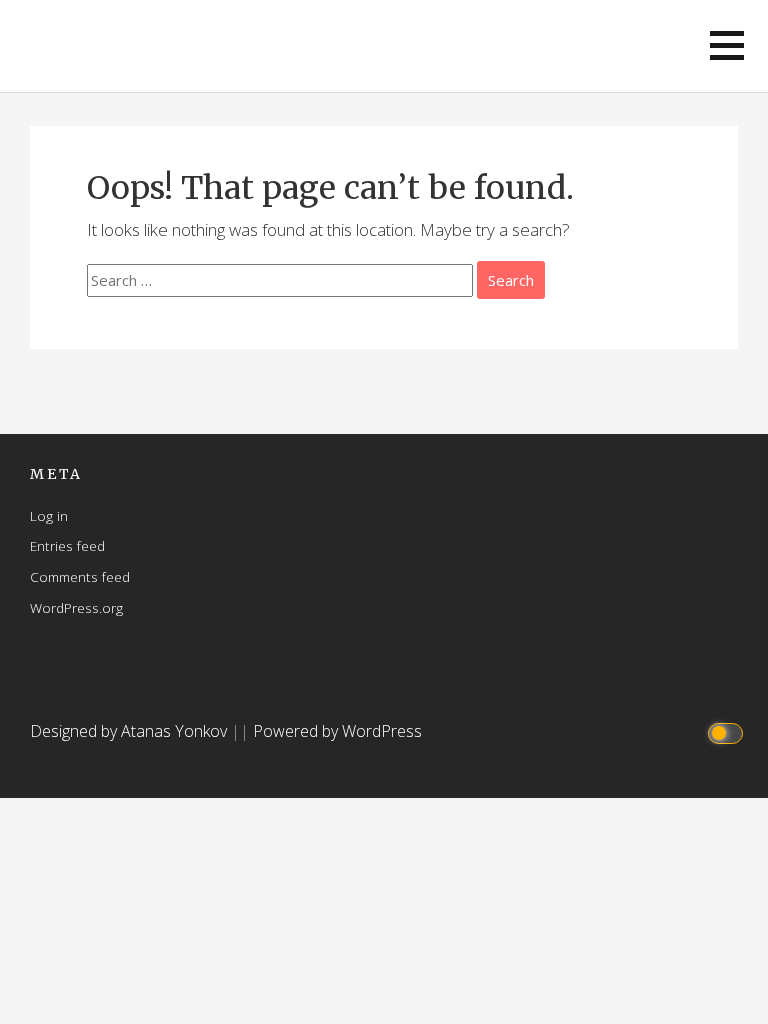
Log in (49, 515)
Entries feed (67, 545)
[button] (727, 45)
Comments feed (80, 576)
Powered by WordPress (337, 731)
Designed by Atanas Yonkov (130, 731)
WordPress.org (76, 607)
